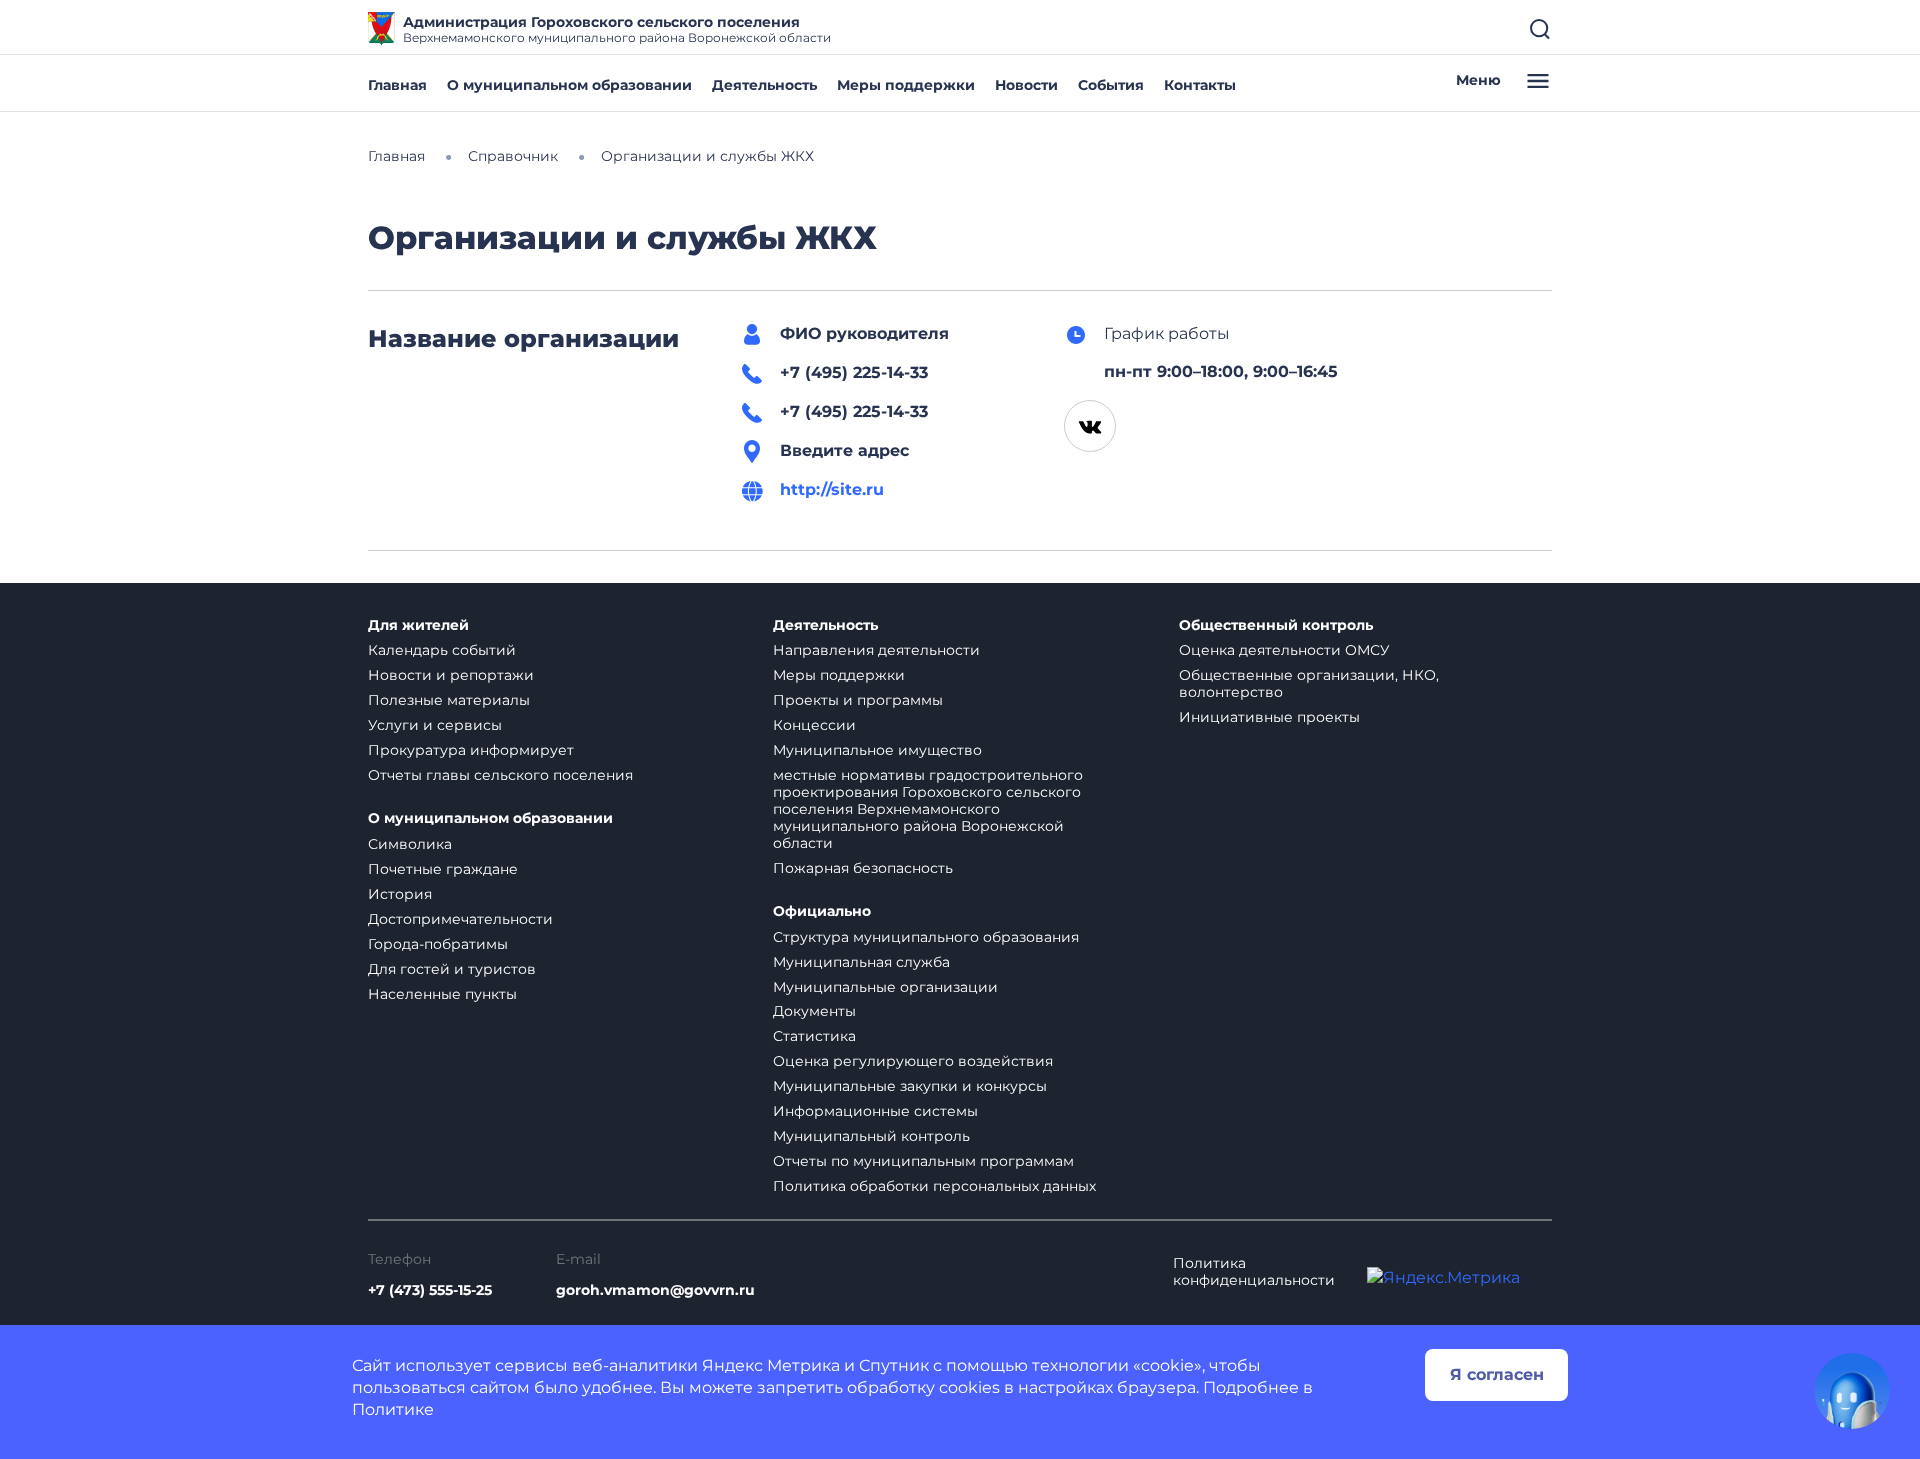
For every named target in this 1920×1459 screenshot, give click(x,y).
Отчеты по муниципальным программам (923, 1161)
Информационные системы (875, 1111)
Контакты (1200, 85)
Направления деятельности (876, 650)
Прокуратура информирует (471, 750)
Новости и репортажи (451, 675)
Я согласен (1497, 1374)
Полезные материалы (449, 700)
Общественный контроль (1276, 625)
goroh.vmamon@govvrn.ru (655, 1290)
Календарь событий (442, 650)
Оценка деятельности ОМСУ (1284, 650)
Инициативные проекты (1269, 717)
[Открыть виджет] (1852, 1391)
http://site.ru (832, 489)
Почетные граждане (443, 869)
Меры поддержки (906, 85)
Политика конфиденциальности (1254, 1272)
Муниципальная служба (861, 962)
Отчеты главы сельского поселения (500, 775)
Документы (814, 1011)
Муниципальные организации (885, 987)
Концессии (814, 725)
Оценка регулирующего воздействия (913, 1061)
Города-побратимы (438, 944)
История (400, 894)
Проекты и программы (858, 700)
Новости (1026, 85)
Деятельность (764, 85)
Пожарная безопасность (863, 868)
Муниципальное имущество (877, 750)
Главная (397, 85)
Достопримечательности (460, 919)
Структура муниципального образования (926, 937)
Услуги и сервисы (435, 725)
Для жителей (418, 625)
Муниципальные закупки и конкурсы (910, 1086)
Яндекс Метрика (771, 1365)
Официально (822, 911)
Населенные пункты (442, 994)
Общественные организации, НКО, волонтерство (1309, 683)
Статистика (814, 1036)
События (1111, 85)
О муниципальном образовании (569, 85)
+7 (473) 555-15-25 (430, 1290)
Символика (410, 844)
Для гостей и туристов (452, 969)
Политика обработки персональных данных (934, 1186)
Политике (393, 1409)
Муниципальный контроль (871, 1136)
